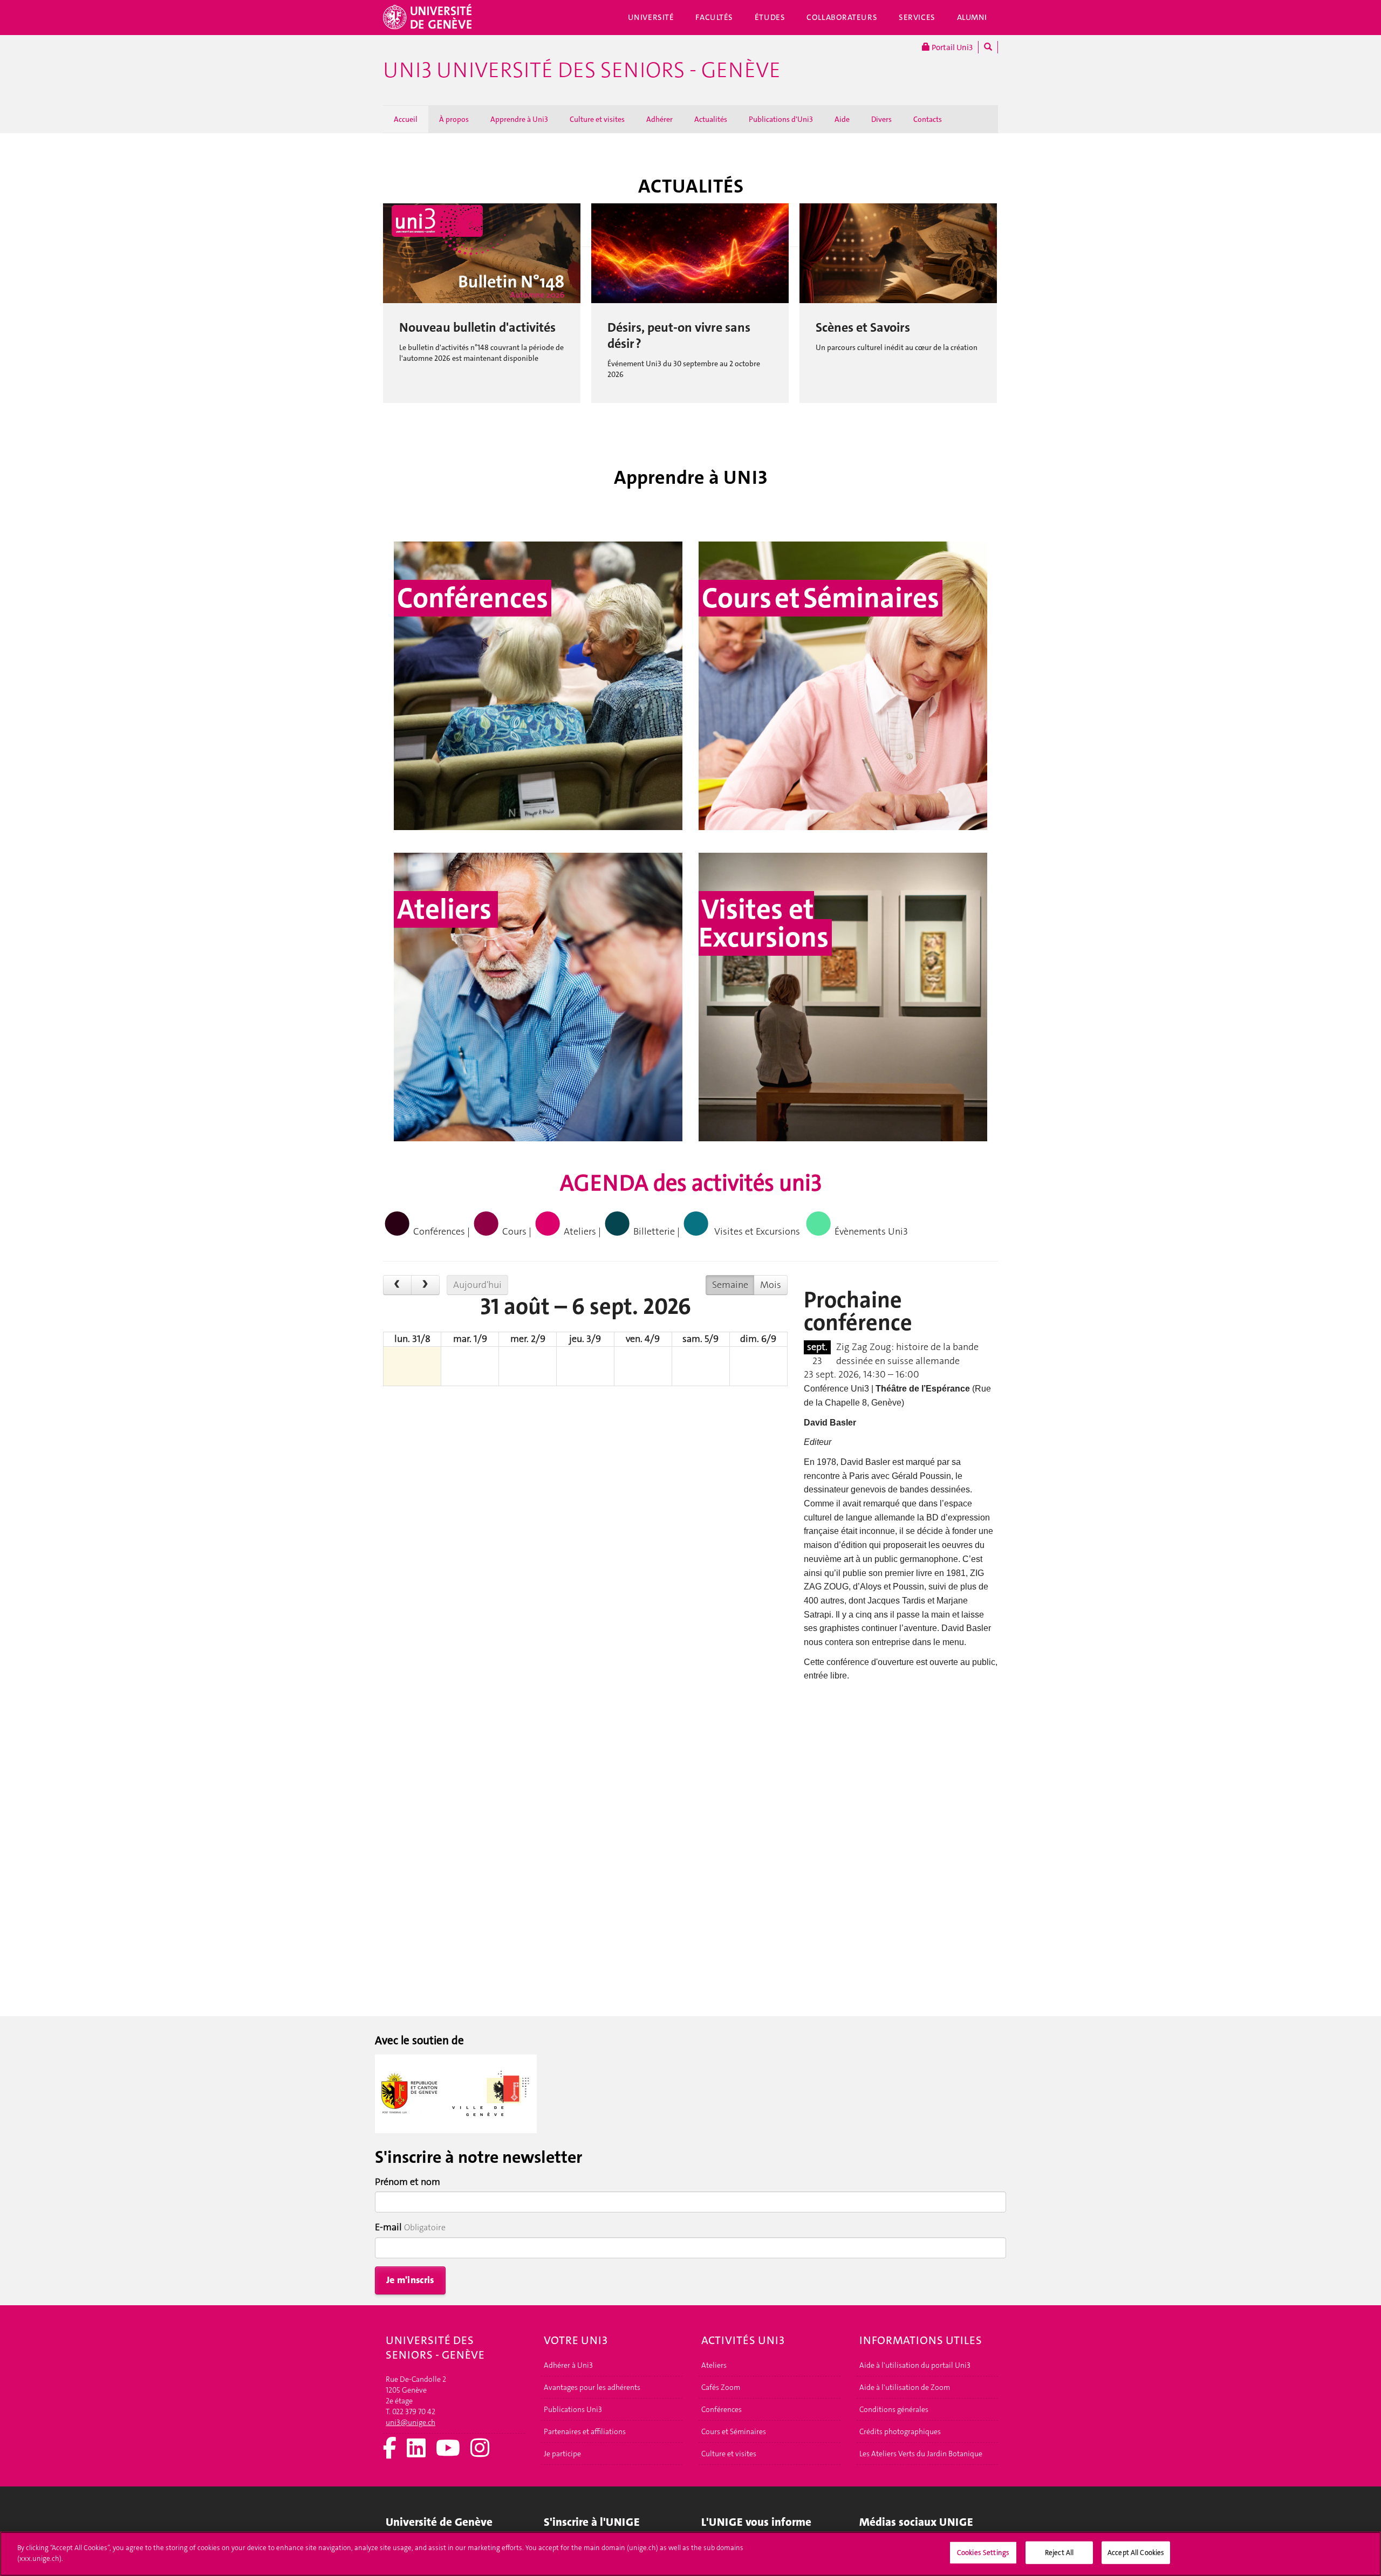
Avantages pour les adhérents (592, 2387)
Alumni (972, 17)
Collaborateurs (842, 17)
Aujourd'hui (477, 1285)
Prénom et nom (408, 2182)
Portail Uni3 (951, 47)
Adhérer (659, 119)
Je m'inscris (410, 2280)
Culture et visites (597, 119)
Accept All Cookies (1136, 2553)
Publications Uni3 (573, 2409)
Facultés (714, 17)
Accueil (406, 119)
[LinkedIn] (416, 2449)
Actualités (711, 119)
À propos (454, 119)
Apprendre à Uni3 (519, 119)
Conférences (722, 2409)
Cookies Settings (983, 2553)
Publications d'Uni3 (781, 119)
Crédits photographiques (900, 2431)
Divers (881, 119)
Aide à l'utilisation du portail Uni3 (915, 2365)
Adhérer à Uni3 (568, 2365)
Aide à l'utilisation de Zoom (905, 2387)
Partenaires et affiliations (585, 2431)
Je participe (562, 2454)
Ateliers (714, 2365)
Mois (771, 1285)
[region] (690, 2554)
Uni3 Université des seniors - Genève (582, 70)
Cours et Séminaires (734, 2431)
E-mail (388, 2227)
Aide (842, 119)
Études (770, 17)
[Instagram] (480, 2449)
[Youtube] (448, 2449)
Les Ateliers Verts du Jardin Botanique (921, 2454)
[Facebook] (390, 2449)
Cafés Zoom (721, 2387)
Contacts (928, 119)
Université (651, 17)
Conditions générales (894, 2409)
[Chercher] (988, 47)
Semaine (730, 1285)
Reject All (1059, 2553)
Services (917, 17)
